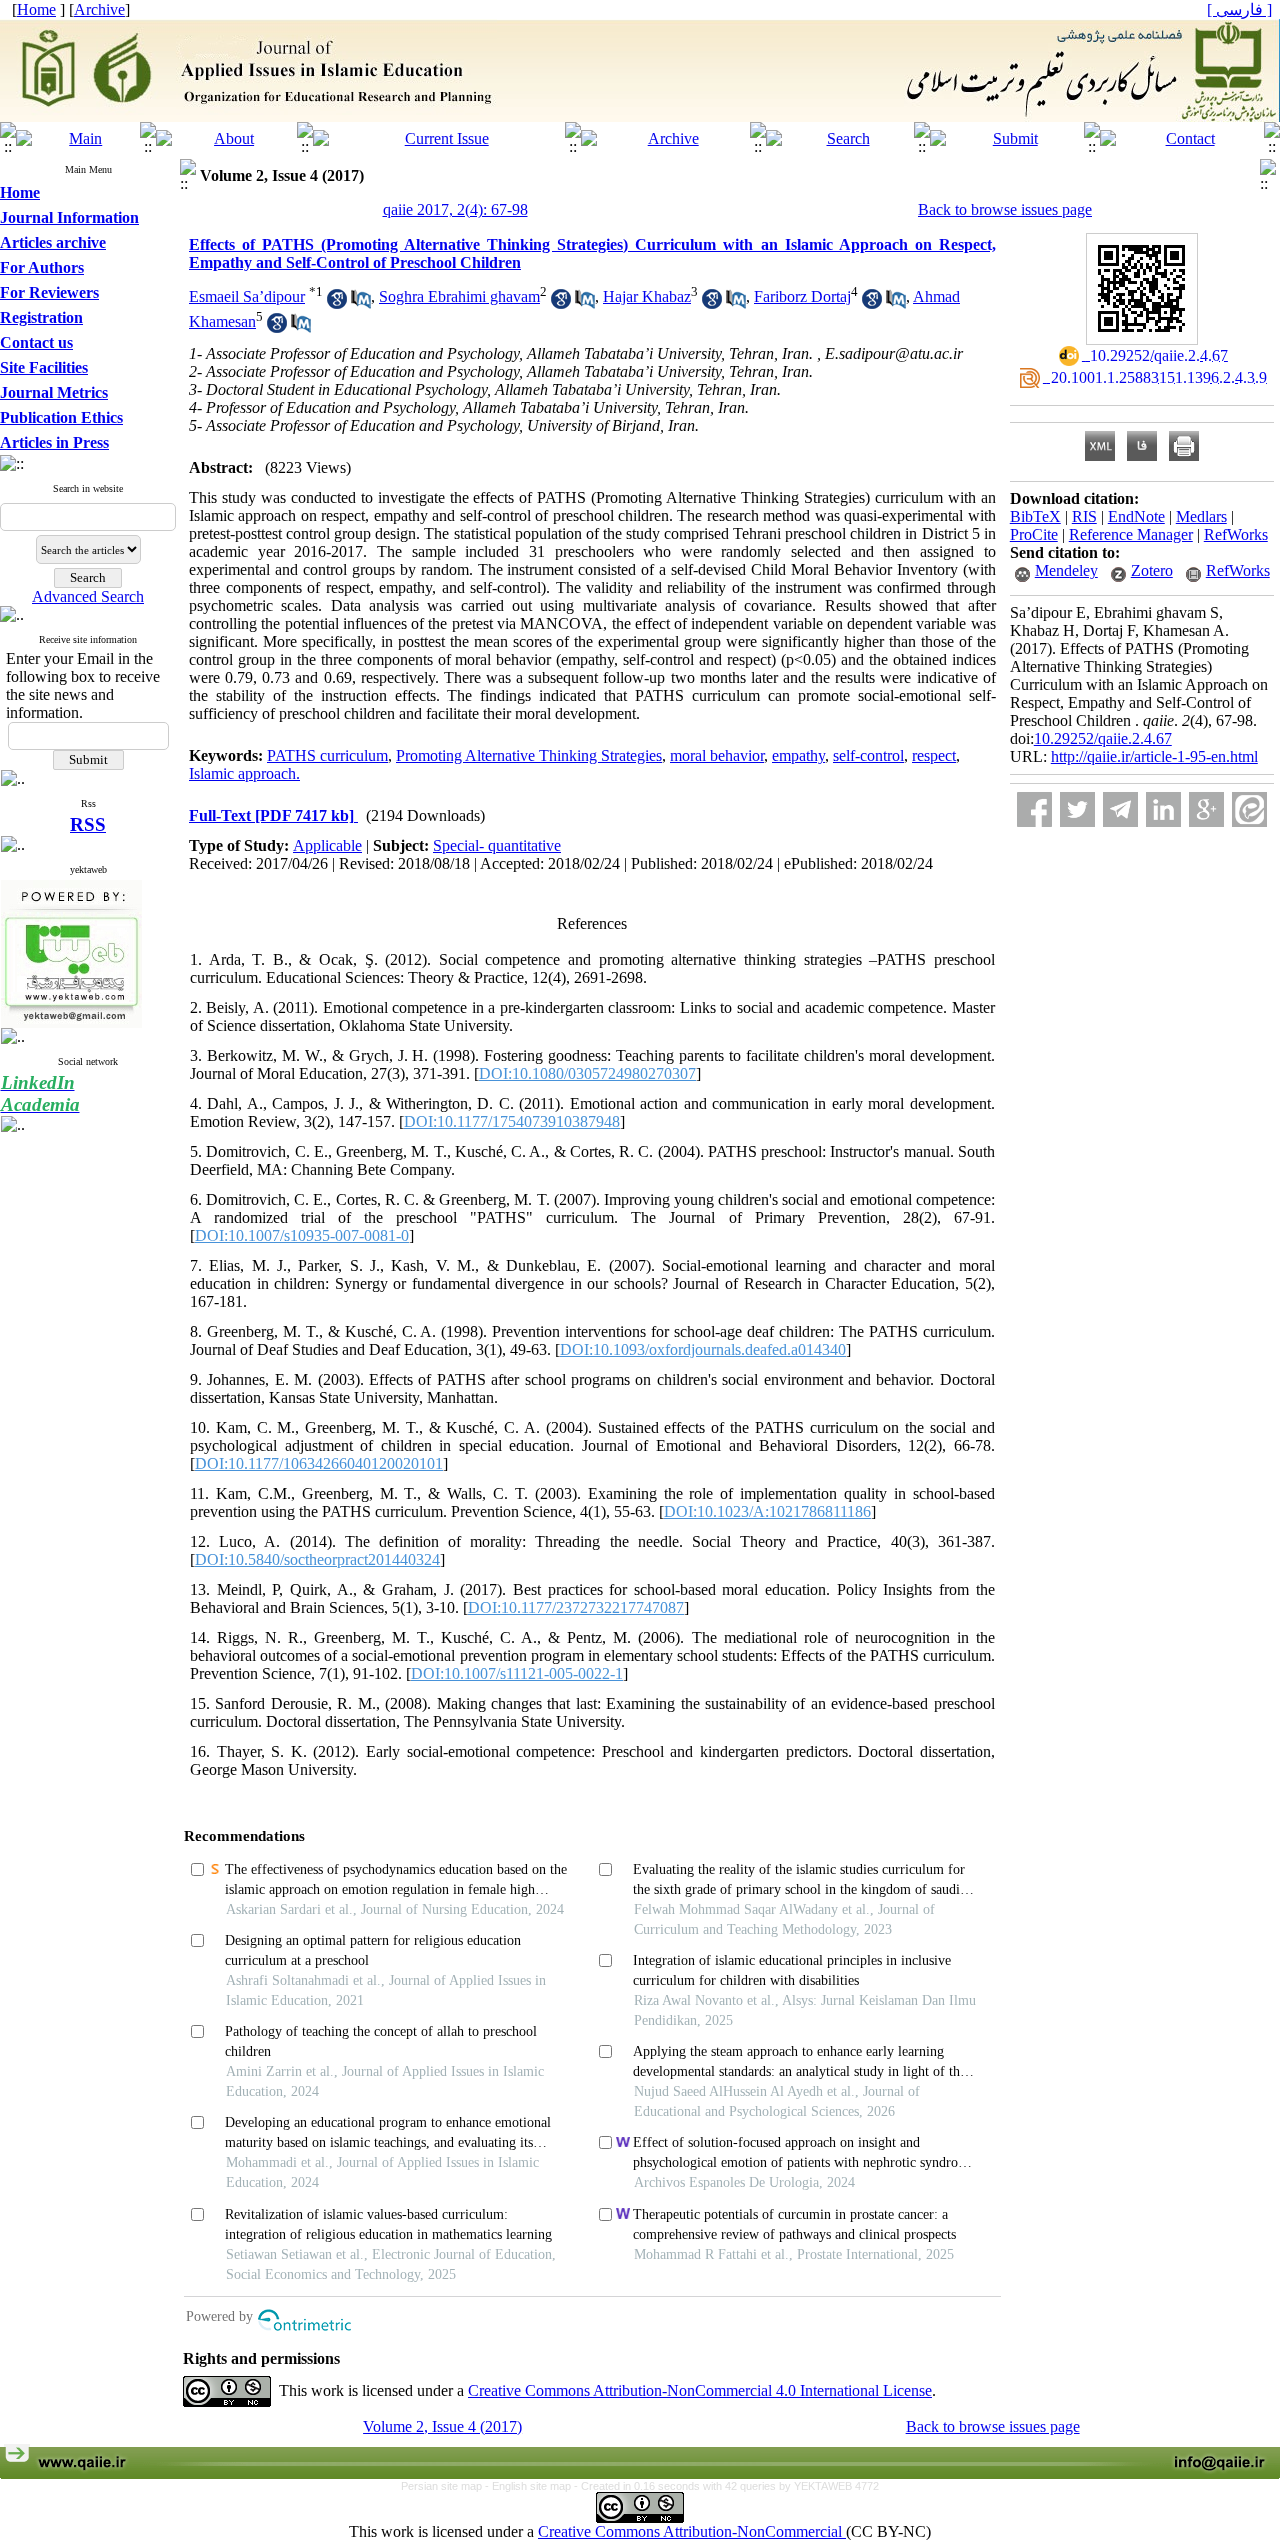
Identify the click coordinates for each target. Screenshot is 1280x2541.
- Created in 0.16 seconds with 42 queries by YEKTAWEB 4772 (726, 2486)
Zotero (1152, 570)
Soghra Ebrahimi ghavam (459, 296)
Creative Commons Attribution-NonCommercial (692, 2531)
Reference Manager (1131, 534)
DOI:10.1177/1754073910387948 (512, 1121)
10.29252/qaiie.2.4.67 (1103, 738)
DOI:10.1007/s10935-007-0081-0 (302, 1235)
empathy (798, 755)
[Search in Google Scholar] (337, 303)
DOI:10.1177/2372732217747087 (576, 1607)
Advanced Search (88, 596)
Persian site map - (446, 2486)
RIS (1084, 516)
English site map (533, 2486)
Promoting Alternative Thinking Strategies (529, 755)
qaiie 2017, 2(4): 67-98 (455, 209)
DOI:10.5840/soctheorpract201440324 (317, 1559)
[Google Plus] (1206, 809)
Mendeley (1066, 570)
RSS (88, 824)
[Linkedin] (1163, 809)
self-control (868, 755)
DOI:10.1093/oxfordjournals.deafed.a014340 (703, 1349)
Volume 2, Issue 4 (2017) (442, 2426)
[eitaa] (1249, 809)
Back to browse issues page (1005, 209)
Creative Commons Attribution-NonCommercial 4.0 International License (700, 2390)
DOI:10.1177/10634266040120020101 (319, 1463)
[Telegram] (1120, 809)
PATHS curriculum (327, 755)
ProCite (1034, 534)
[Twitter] (1077, 809)
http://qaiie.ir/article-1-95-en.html (1154, 756)
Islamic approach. (244, 773)
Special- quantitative (497, 845)
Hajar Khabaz (647, 296)
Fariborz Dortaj (802, 296)
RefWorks (1236, 534)
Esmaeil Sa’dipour (247, 296)
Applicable (327, 845)
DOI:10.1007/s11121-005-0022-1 (517, 1673)
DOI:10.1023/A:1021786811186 (767, 1511)
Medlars (1201, 516)
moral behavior (717, 755)
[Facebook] (1034, 809)
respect (934, 755)
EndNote (1136, 516)
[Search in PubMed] (361, 303)
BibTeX (1035, 516)
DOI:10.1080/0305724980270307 (587, 1073)
